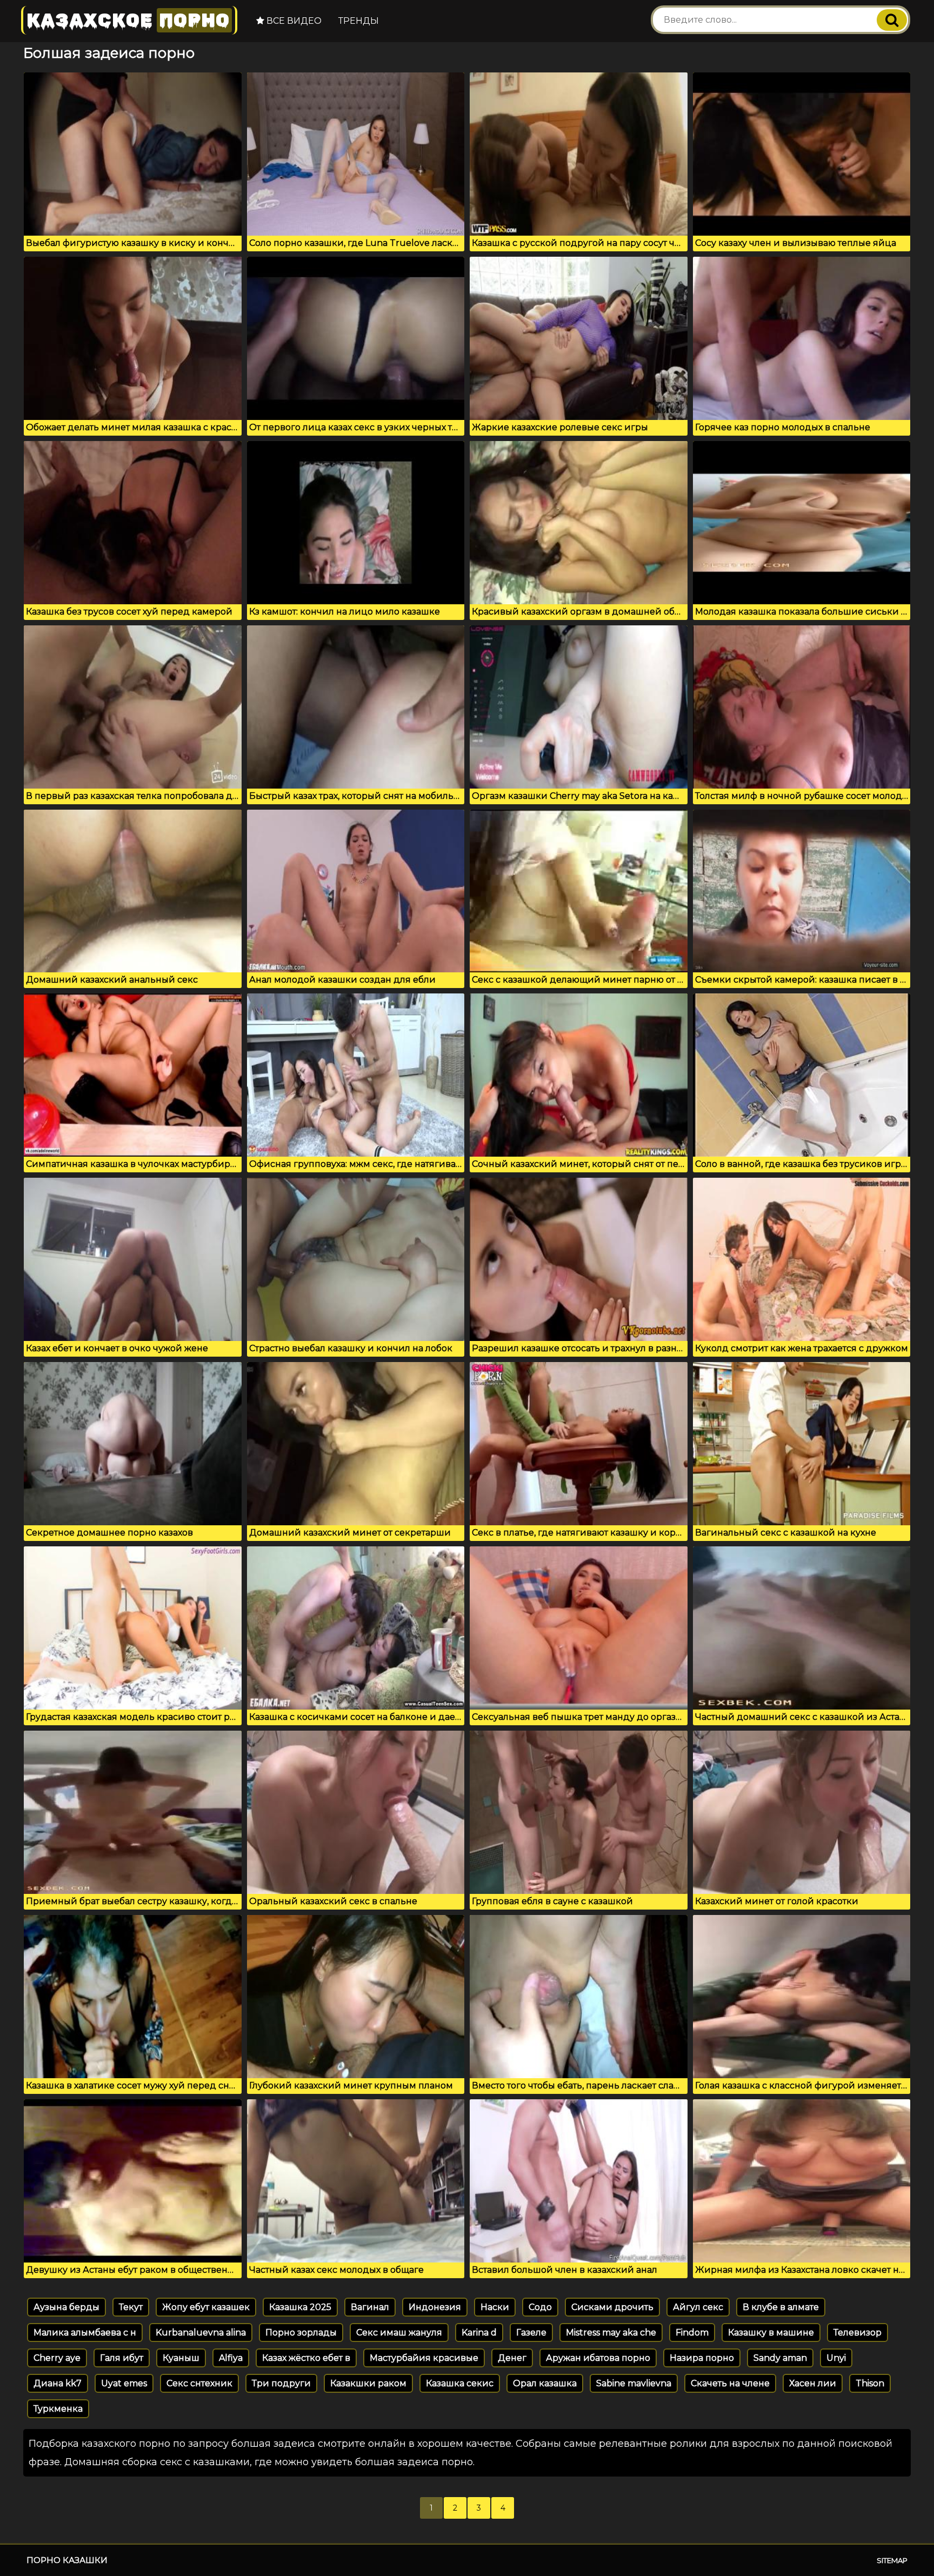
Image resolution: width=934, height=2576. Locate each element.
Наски (495, 2307)
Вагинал (370, 2307)
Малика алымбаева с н (85, 2333)
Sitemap (892, 2560)
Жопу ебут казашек (206, 2307)
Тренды (359, 21)
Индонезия (435, 2307)
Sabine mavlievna (634, 2383)
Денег (512, 2358)
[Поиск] (892, 20)
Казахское (128, 20)
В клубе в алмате (781, 2307)
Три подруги (281, 2383)
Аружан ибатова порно (598, 2358)
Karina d (479, 2333)
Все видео (293, 21)
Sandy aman (780, 2358)
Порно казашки (67, 2560)
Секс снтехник (199, 2383)
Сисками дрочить (612, 2307)
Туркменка (58, 2409)
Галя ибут (122, 2358)
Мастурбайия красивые (424, 2358)
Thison (870, 2383)
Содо (540, 2307)
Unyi (836, 2358)
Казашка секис (460, 2383)
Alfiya (231, 2358)
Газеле (531, 2333)
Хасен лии (813, 2383)
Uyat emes (124, 2383)
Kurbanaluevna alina (201, 2333)
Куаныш (181, 2358)
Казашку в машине (771, 2333)
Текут (131, 2307)
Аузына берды (66, 2307)
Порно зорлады (301, 2333)
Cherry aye (57, 2358)
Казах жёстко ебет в (306, 2358)
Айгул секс (698, 2307)
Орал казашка (545, 2383)
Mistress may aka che (611, 2333)
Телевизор (858, 2333)
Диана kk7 (58, 2383)
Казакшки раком (368, 2383)
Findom (692, 2333)
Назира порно (702, 2358)
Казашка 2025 (300, 2307)
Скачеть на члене (730, 2383)
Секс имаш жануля (399, 2333)
